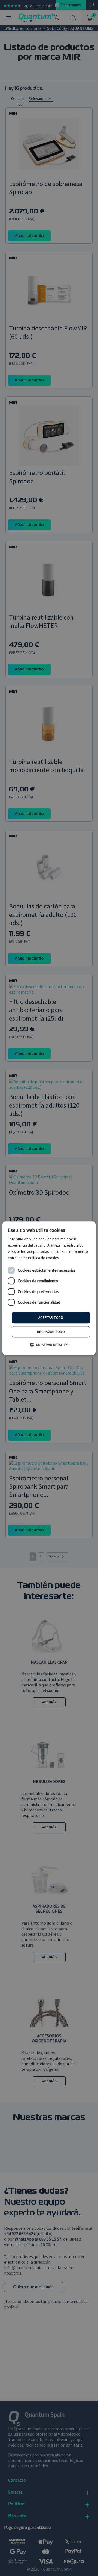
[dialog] (49, 1288)
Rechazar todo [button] (51, 1332)
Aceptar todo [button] (51, 1318)
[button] (49, 1345)
